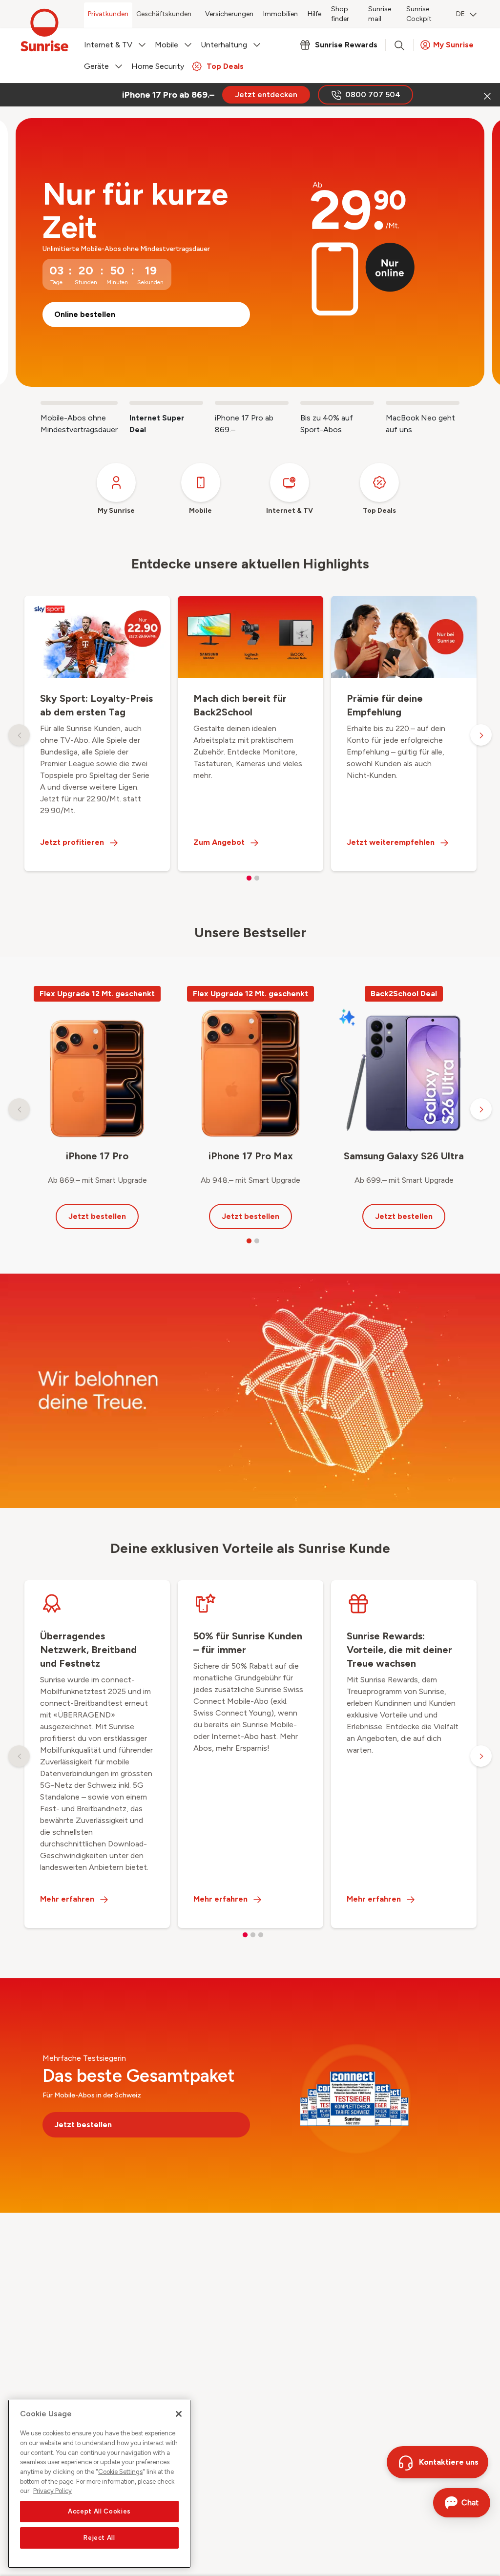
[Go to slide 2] (166, 403)
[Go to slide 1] (79, 403)
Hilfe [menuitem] (314, 14)
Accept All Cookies (99, 2511)
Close (486, 95)
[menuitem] (466, 15)
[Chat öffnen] (462, 2503)
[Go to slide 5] (423, 403)
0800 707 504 (373, 94)
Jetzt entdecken (266, 94)
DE (460, 14)
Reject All (99, 2538)
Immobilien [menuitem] (281, 14)
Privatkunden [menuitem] (108, 14)
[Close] (179, 2414)
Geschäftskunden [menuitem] (164, 14)
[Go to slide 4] (337, 403)
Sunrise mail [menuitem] (380, 14)
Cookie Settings (120, 2472)
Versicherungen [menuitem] (229, 14)
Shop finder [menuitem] (340, 14)
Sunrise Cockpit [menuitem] (419, 14)
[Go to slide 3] (252, 403)
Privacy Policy (52, 2491)
